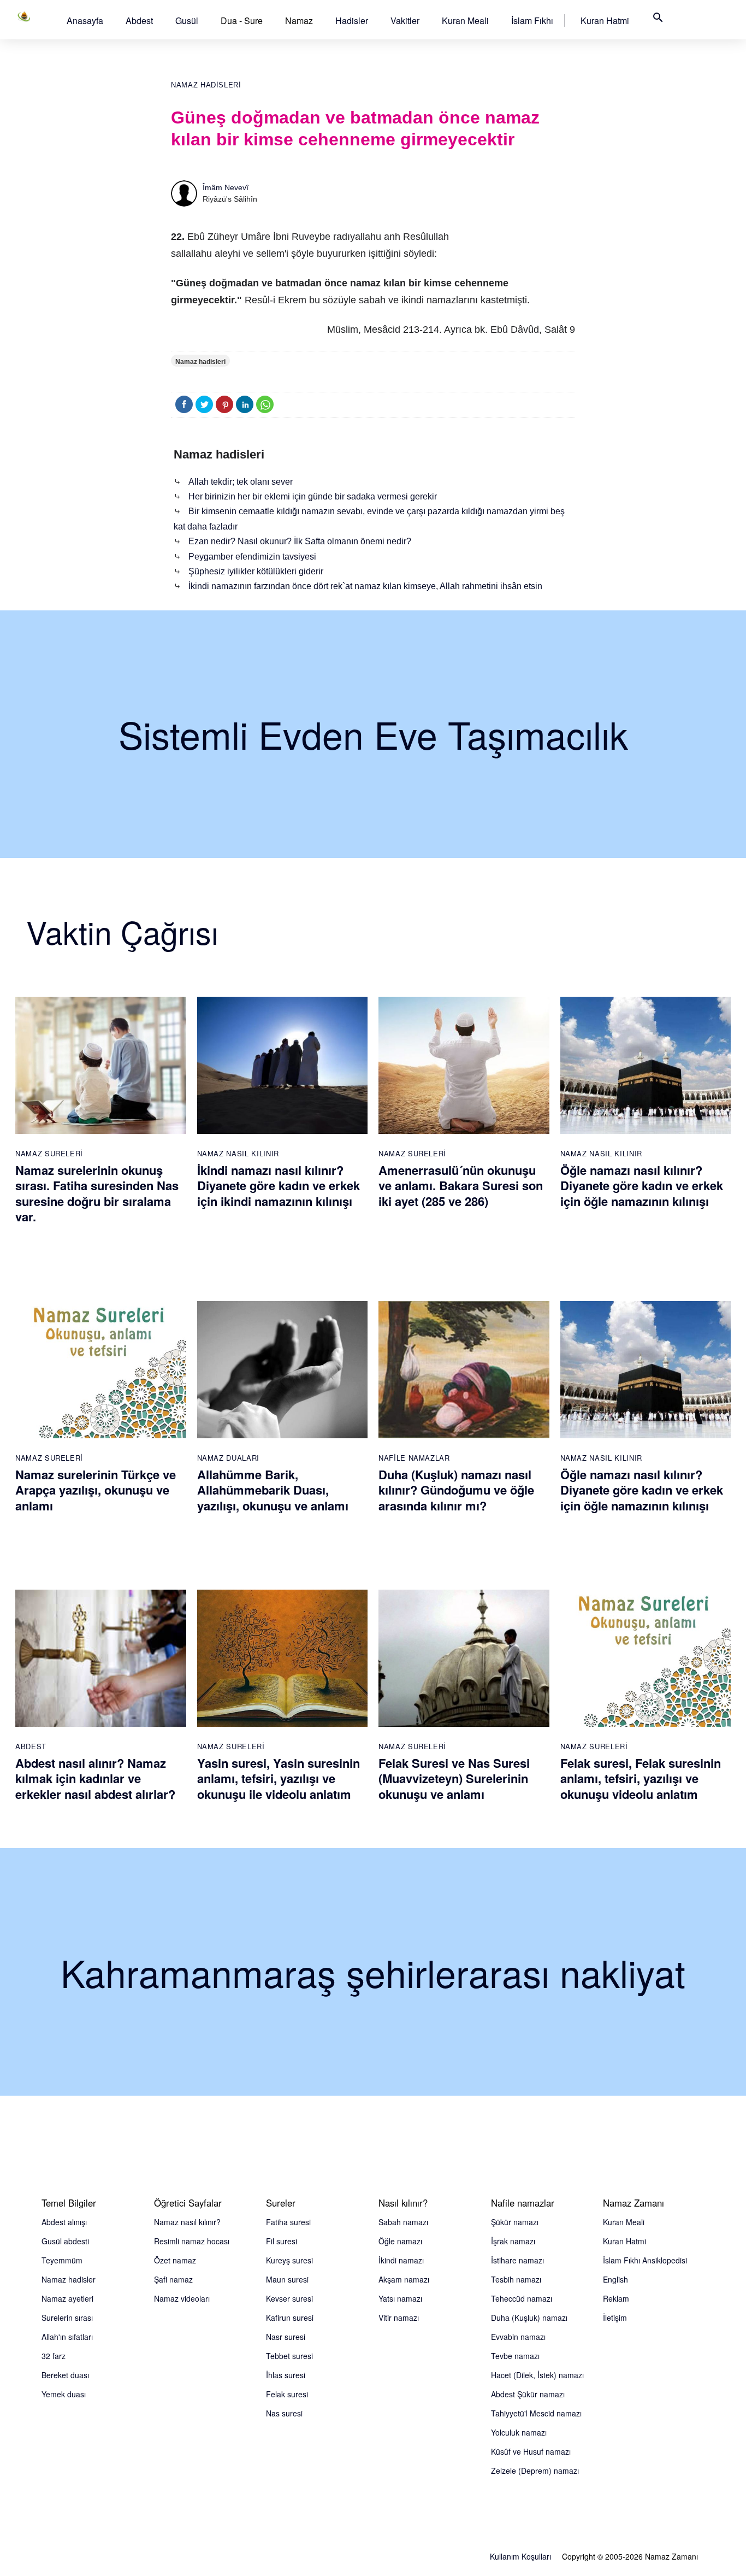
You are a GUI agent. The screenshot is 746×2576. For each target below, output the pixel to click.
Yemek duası (64, 2394)
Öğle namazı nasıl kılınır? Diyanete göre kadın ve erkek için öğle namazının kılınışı (642, 1186)
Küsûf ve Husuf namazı (531, 2451)
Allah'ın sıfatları (67, 2337)
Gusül (187, 20)
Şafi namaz (173, 2279)
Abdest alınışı (64, 2222)
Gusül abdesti (65, 2241)
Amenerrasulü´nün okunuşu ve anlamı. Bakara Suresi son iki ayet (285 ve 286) (461, 1186)
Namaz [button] (299, 20)
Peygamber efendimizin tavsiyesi (252, 557)
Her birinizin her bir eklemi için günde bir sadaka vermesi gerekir (313, 496)
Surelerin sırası (67, 2318)
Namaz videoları (182, 2298)
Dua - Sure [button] (242, 20)
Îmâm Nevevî (226, 187)
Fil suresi (282, 2241)
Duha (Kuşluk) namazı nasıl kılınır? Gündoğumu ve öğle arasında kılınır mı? (456, 1490)
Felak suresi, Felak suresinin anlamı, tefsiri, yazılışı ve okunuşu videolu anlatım (641, 1778)
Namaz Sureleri (49, 1153)
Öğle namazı (400, 2241)
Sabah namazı (403, 2222)
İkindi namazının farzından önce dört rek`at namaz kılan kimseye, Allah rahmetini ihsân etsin (365, 586)
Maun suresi (287, 2279)
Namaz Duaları (228, 1458)
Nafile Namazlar (414, 1458)
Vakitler (405, 20)
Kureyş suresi (289, 2260)
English (615, 2279)
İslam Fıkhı (532, 20)
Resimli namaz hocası (192, 2241)
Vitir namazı (399, 2318)
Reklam (616, 2298)
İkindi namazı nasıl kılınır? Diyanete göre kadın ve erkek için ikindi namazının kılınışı (279, 1186)
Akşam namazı (404, 2279)
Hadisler (352, 20)
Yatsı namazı (400, 2298)
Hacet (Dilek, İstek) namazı (537, 2375)
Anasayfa (85, 20)
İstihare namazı (517, 2260)
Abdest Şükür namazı (528, 2394)
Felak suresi (287, 2394)
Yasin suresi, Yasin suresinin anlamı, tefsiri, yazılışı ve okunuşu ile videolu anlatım (279, 1778)
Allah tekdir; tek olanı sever (241, 482)
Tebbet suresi (289, 2356)
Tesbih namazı (516, 2279)
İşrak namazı (513, 2241)
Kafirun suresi (290, 2318)
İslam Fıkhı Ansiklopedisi (645, 2260)
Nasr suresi (286, 2337)
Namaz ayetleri (67, 2298)
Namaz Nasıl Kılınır (238, 1153)
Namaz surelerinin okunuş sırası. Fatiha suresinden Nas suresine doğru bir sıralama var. (97, 1193)
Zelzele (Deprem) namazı (535, 2471)
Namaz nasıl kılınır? (187, 2222)
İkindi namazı (401, 2260)
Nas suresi (284, 2413)
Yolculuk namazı (519, 2432)
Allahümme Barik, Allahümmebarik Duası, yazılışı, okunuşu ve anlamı (273, 1490)
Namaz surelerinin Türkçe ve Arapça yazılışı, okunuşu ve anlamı (96, 1490)
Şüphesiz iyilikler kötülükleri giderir (256, 571)
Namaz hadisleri (206, 85)
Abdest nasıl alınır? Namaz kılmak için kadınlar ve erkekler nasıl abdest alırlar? (95, 1778)
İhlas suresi (286, 2375)
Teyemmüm (62, 2260)
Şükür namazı (515, 2222)
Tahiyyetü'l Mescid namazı (536, 2413)
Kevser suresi (289, 2298)
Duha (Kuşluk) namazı (529, 2318)
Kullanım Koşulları (520, 2556)
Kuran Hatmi (605, 20)
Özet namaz (175, 2260)
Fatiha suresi (288, 2222)
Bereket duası (65, 2375)
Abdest (139, 20)
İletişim (615, 2318)
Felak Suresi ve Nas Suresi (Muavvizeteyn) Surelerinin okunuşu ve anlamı (454, 1778)
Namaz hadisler (69, 2279)
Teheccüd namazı (522, 2298)
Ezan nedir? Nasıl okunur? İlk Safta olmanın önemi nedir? (300, 541)
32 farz (54, 2356)
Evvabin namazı (518, 2337)
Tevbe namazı (515, 2356)
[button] (85, 20)
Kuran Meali (465, 20)
